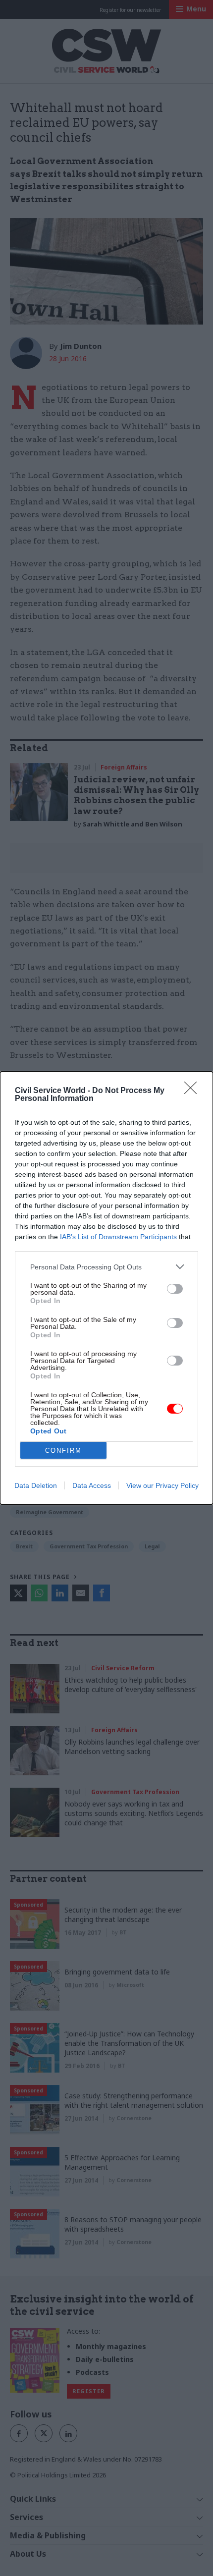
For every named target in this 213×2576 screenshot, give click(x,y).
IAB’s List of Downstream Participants (118, 1237)
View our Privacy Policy (162, 1485)
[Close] (194, 1091)
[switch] (175, 1289)
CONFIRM (63, 1451)
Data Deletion (36, 1485)
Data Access (92, 1485)
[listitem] (106, 1267)
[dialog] (106, 1288)
